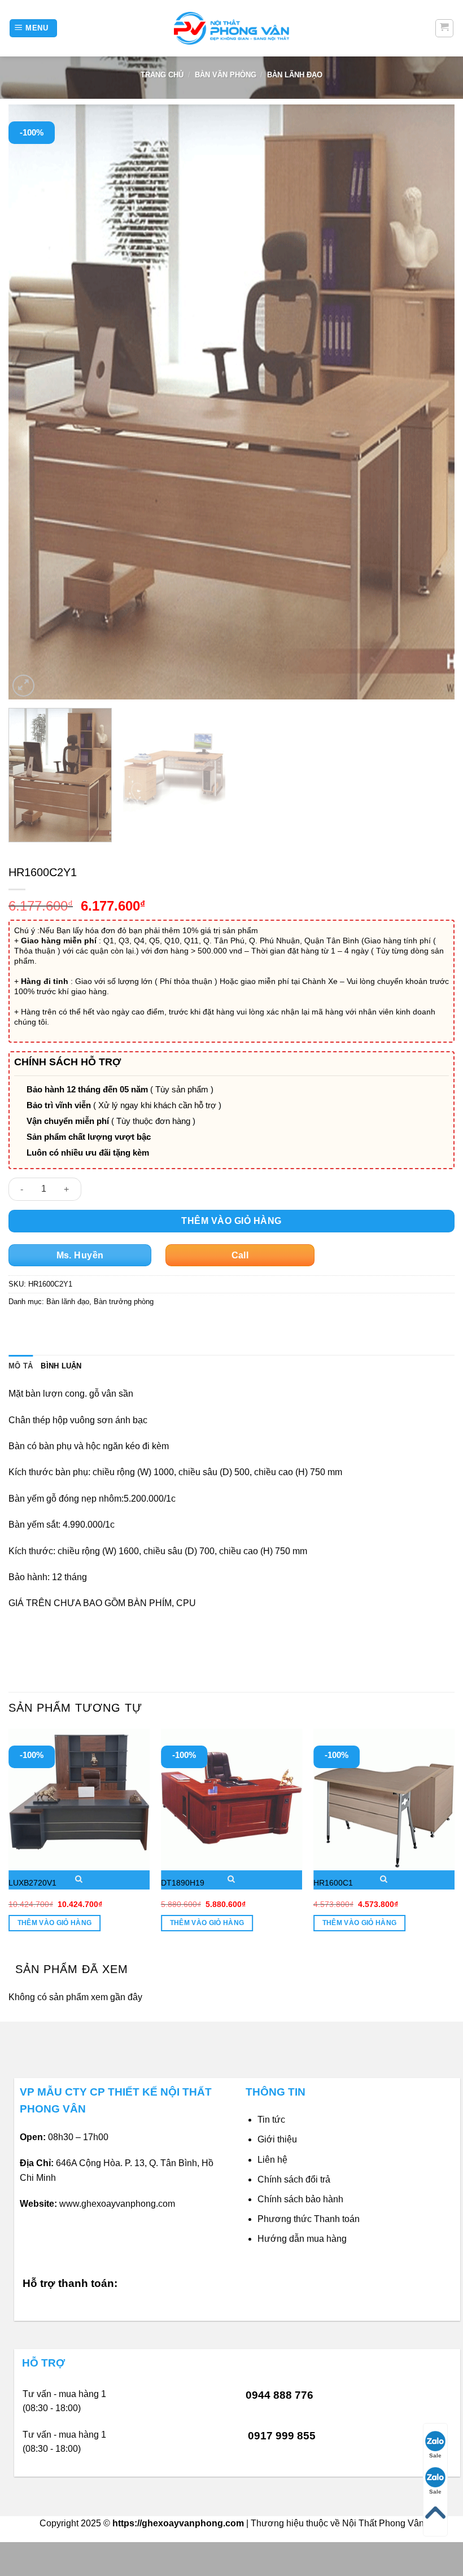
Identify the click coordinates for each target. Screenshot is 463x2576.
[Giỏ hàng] (445, 28)
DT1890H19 (183, 1883)
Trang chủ (162, 75)
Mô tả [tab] (21, 1366)
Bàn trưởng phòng (124, 1302)
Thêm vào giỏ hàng (231, 1221)
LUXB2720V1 (32, 1883)
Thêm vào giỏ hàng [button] (55, 1923)
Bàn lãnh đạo (295, 75)
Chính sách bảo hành (300, 2199)
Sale (435, 2455)
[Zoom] (23, 686)
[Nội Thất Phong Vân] (231, 28)
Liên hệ (272, 2160)
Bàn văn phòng (226, 75)
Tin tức (271, 2120)
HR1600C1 (333, 1883)
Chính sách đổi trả (294, 2179)
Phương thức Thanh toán (309, 2219)
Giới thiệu (277, 2139)
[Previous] (32, 402)
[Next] (431, 402)
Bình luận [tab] (61, 1366)
